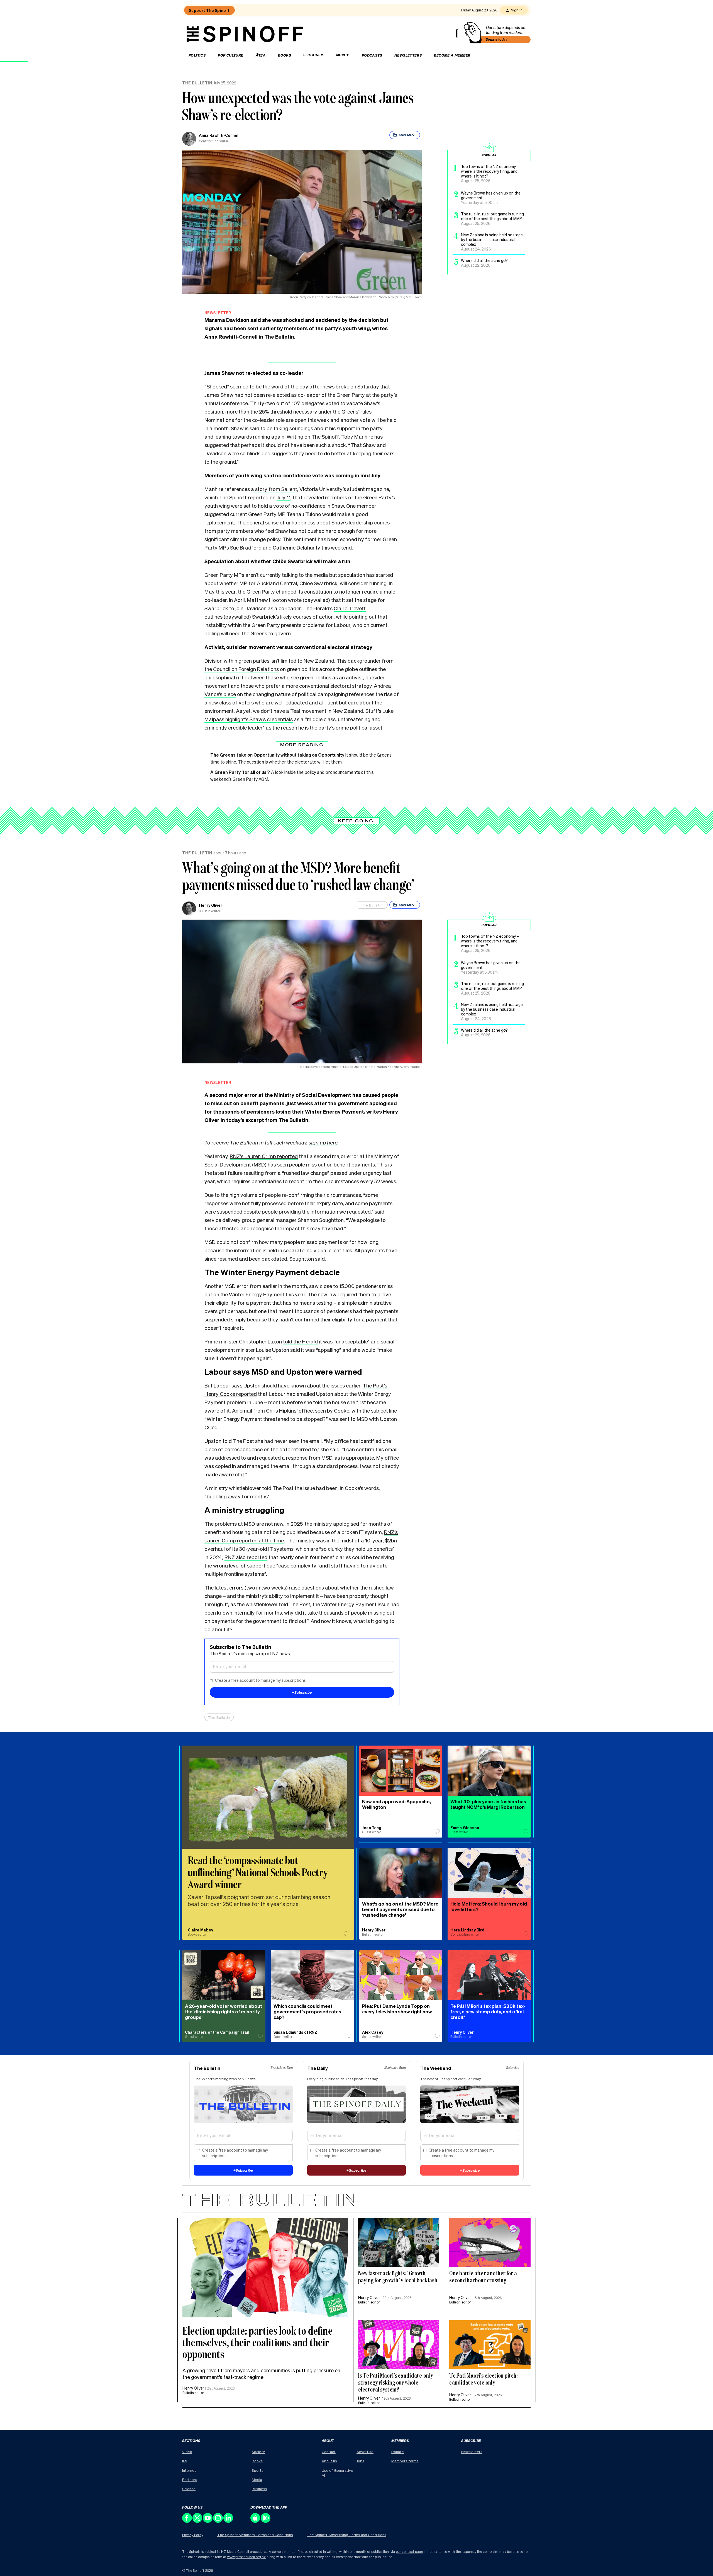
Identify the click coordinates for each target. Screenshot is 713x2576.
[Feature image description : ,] (490, 2242)
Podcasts (372, 55)
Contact (329, 2452)
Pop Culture (230, 55)
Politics (197, 55)
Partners (190, 2479)
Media (257, 2479)
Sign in (517, 10)
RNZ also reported (246, 1557)
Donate (398, 2452)
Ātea (261, 55)
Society (258, 2452)
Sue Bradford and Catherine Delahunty (275, 547)
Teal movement (308, 711)
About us (329, 2461)
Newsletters (408, 55)
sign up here (323, 1142)
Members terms (405, 2461)
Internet (189, 2470)
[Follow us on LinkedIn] (229, 2521)
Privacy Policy (193, 2535)
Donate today (497, 39)
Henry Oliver (211, 905)
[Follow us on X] (198, 2521)
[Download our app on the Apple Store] (256, 2521)
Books (285, 55)
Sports (258, 2470)
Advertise (365, 2452)
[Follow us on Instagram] (218, 2521)
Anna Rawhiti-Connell (219, 135)
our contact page (409, 2552)
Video (187, 2452)
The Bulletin (197, 83)
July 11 (284, 497)
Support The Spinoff (209, 10)
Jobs (360, 2461)
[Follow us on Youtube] (208, 2521)
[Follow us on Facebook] (187, 2521)
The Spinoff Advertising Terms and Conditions (347, 2535)
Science (189, 2489)
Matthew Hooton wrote (274, 600)
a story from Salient (274, 489)
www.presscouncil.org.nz (246, 2557)
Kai (185, 2461)
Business (259, 2489)
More (341, 55)
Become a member (452, 55)
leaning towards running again (249, 436)
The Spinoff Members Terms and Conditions (255, 2535)
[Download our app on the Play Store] (266, 2521)
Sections (312, 55)
